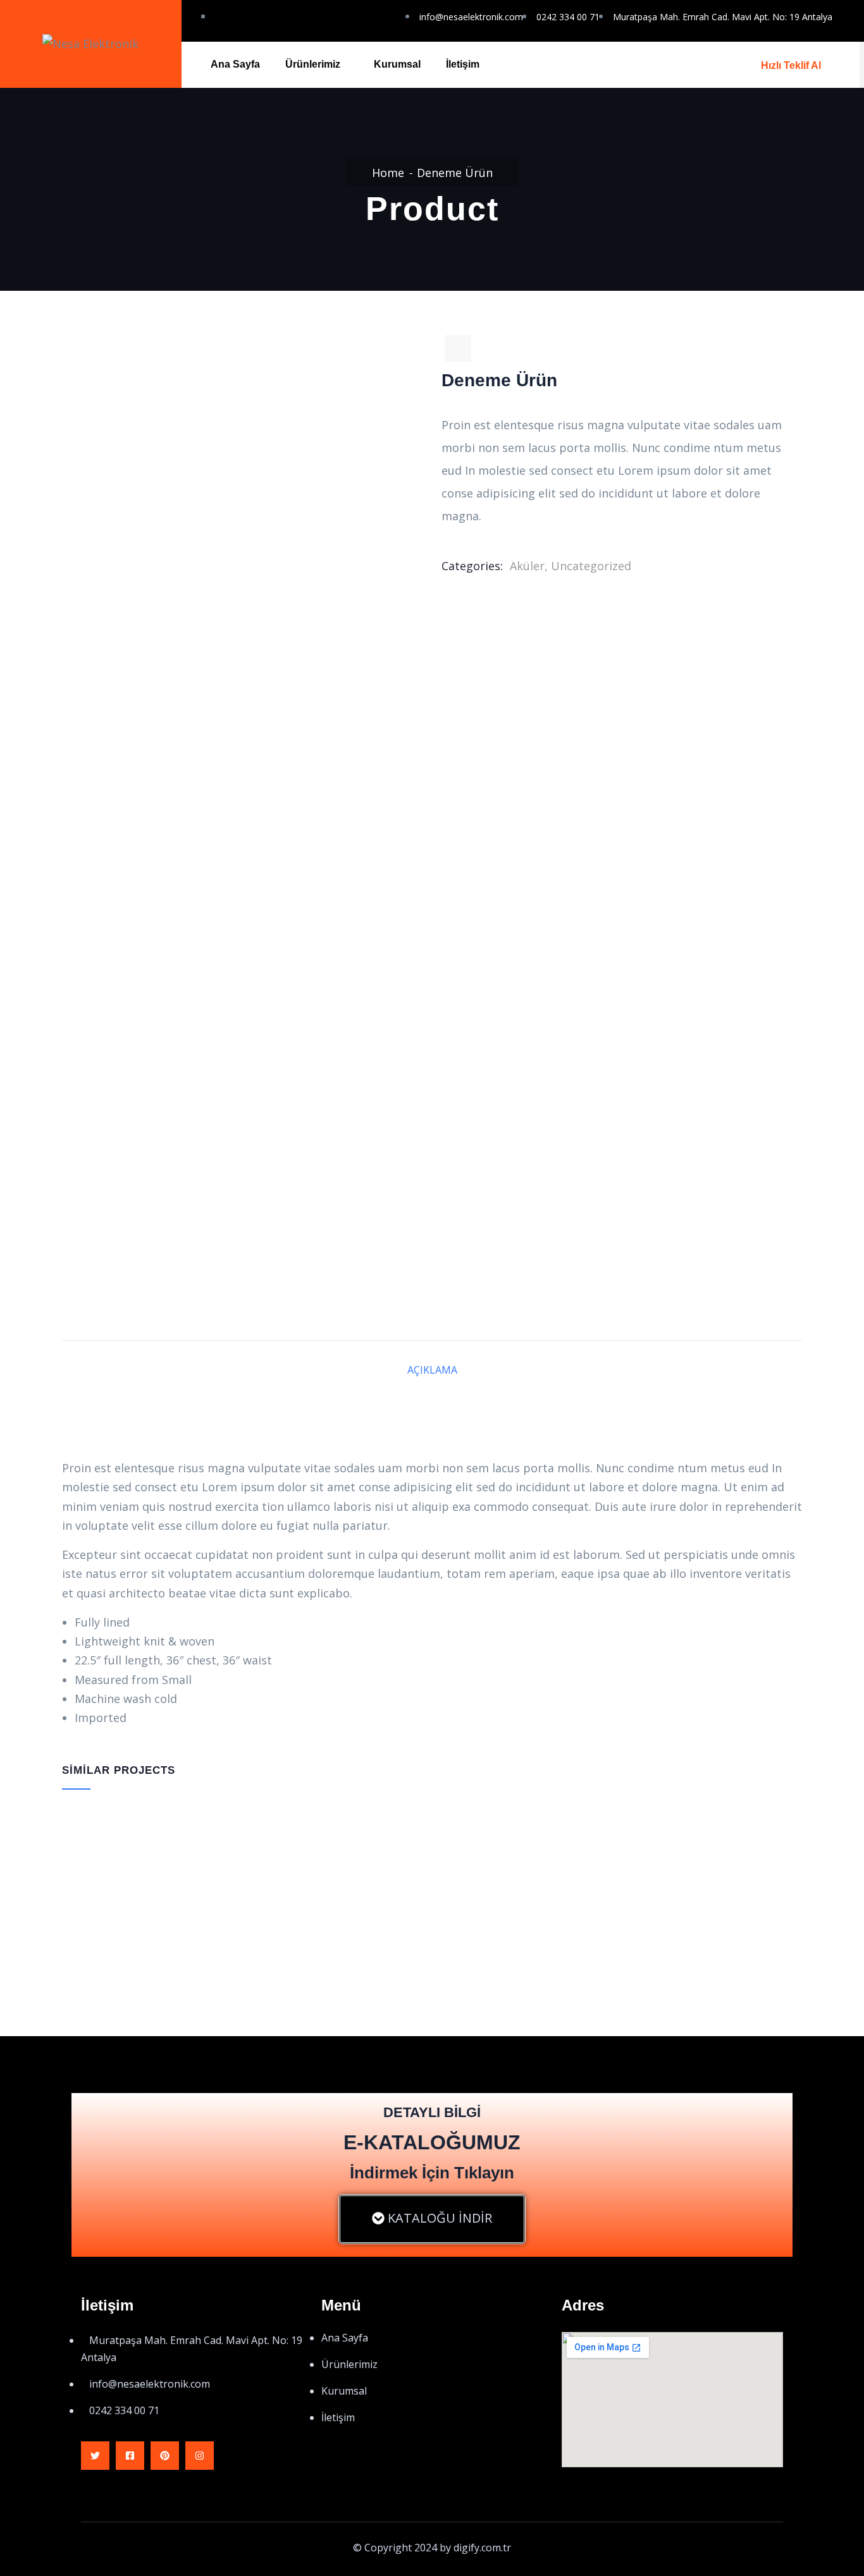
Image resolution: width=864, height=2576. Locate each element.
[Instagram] (200, 2456)
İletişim (463, 64)
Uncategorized (591, 566)
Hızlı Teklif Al (791, 65)
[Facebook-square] (130, 2456)
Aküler (527, 566)
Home (388, 173)
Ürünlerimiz (313, 64)
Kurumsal (397, 64)
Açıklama (432, 1370)
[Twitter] (95, 2456)
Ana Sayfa (235, 64)
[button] (432, 2219)
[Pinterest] (165, 2456)
